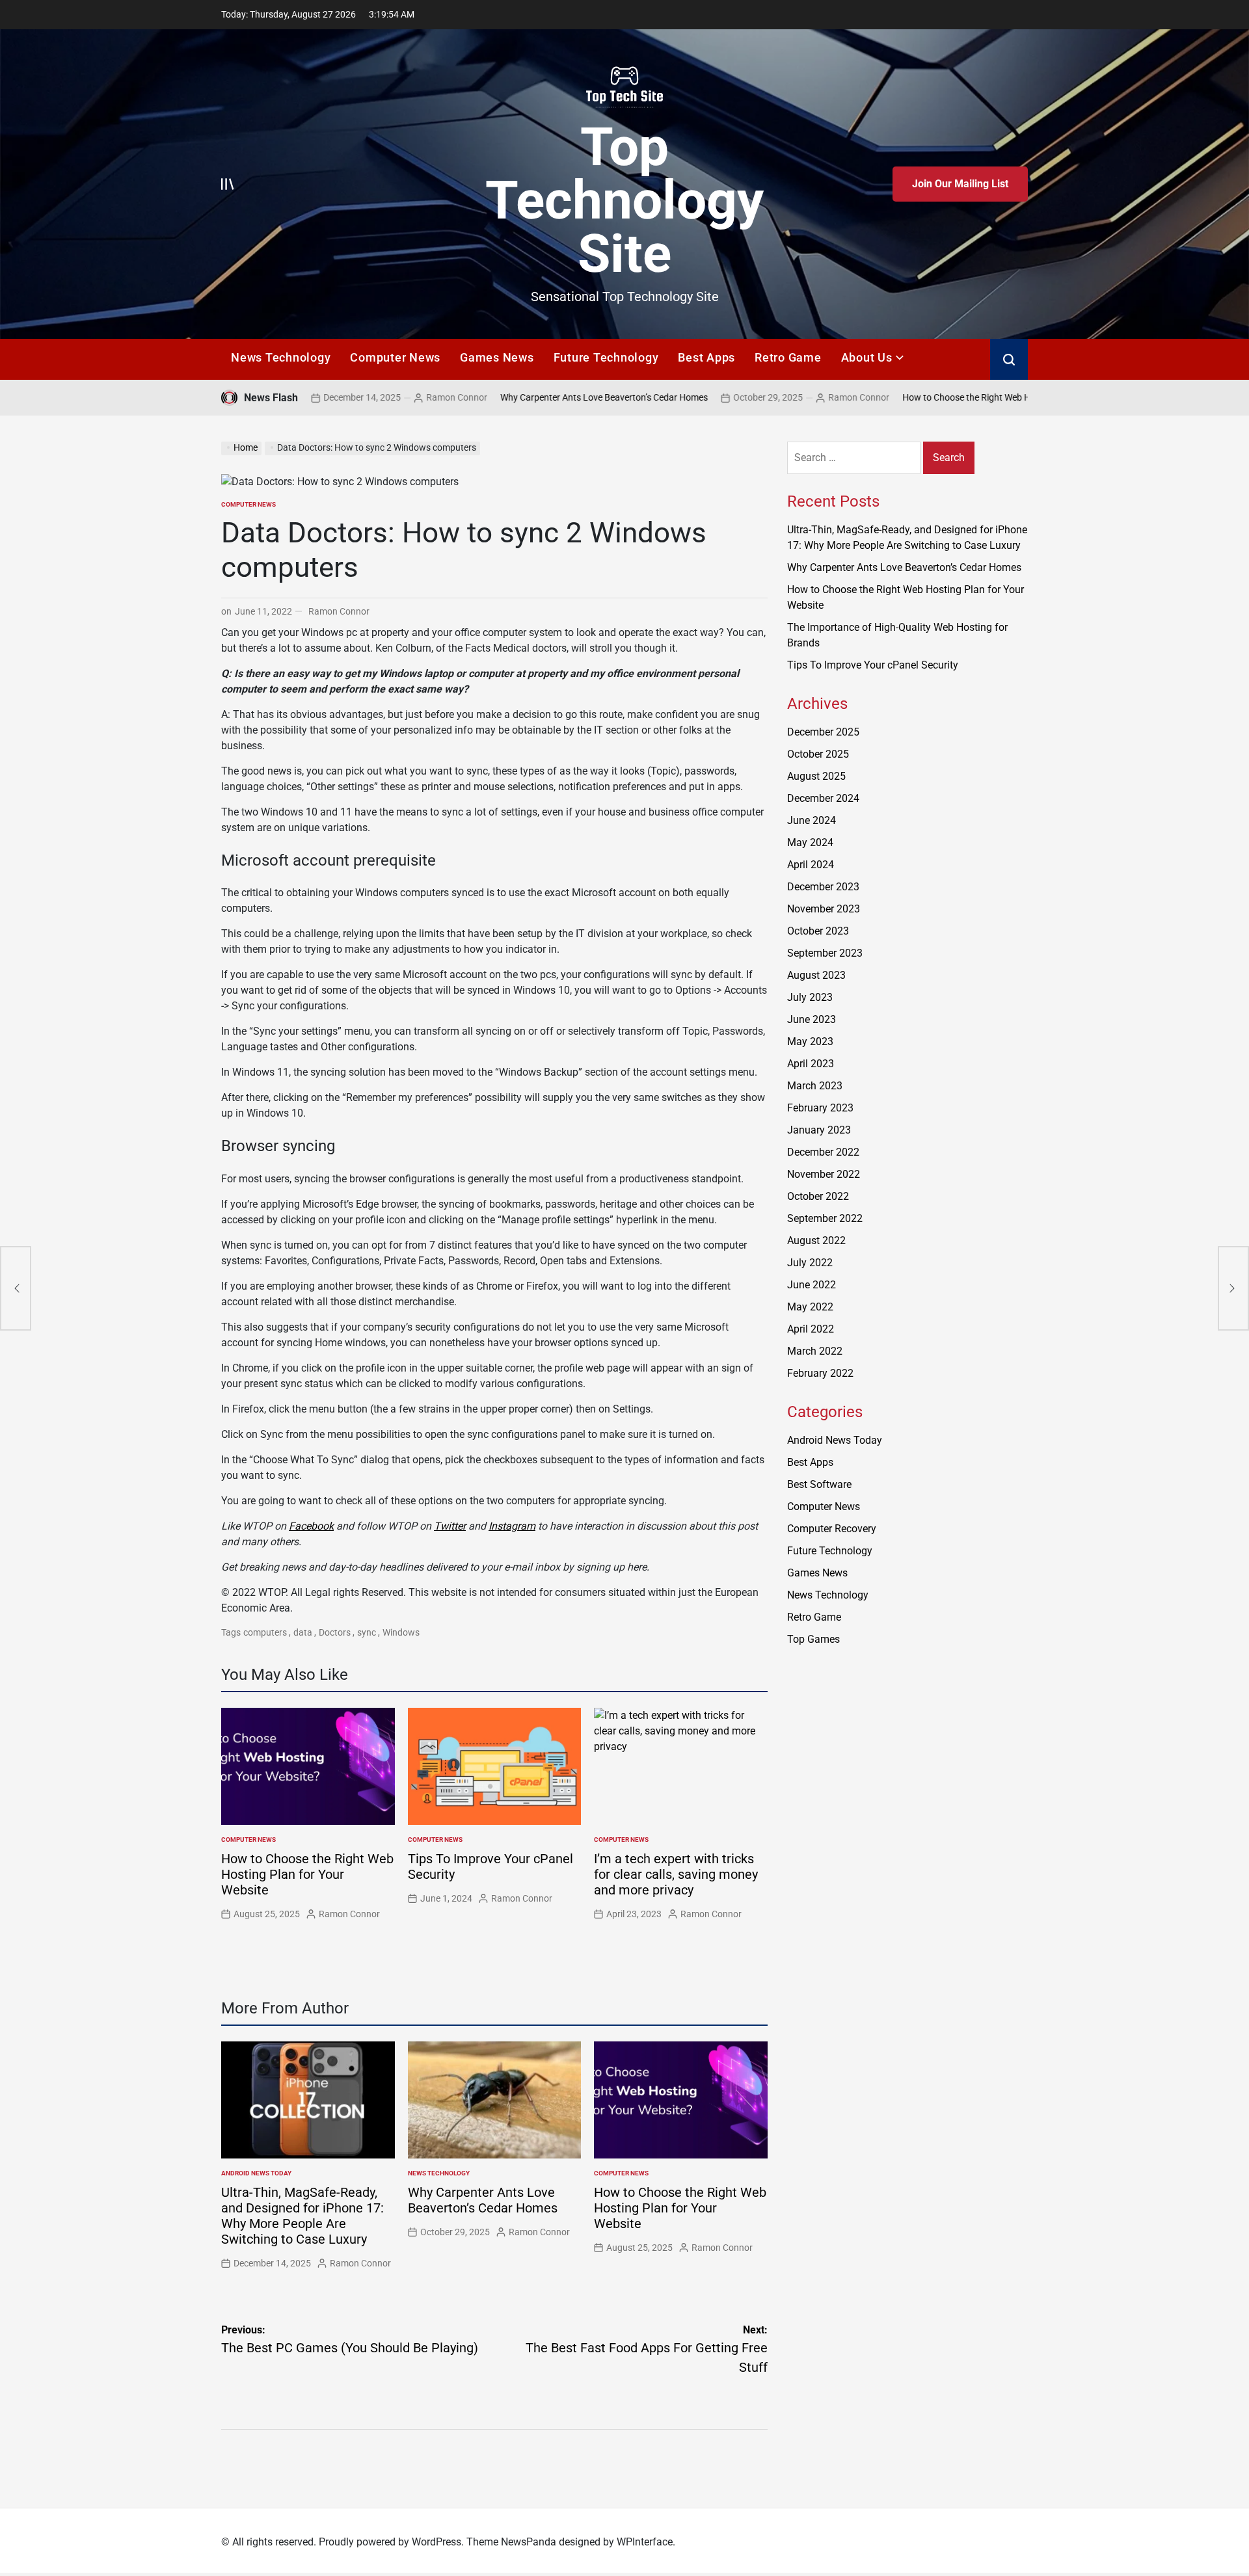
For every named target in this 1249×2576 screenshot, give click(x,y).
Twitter (450, 1526)
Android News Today (256, 2173)
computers (265, 1632)
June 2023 (812, 1019)
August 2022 (816, 1241)
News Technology (281, 357)
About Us (867, 357)
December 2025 (823, 732)
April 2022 (811, 1329)
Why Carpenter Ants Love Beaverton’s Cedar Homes (508, 397)
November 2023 (824, 909)
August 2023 (816, 975)
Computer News (395, 357)
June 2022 (812, 1285)
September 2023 (825, 953)
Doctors (335, 1632)
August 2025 (816, 776)
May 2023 (810, 1042)
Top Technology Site (624, 200)
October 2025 (818, 754)
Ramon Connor (361, 397)
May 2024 (810, 843)
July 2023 (810, 997)
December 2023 (823, 887)
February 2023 (820, 1108)
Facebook (311, 1526)
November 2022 (824, 1174)
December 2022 (823, 1152)
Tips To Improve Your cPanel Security (873, 665)
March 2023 (815, 1086)
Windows (401, 1632)
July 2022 (810, 1263)
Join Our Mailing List (960, 184)
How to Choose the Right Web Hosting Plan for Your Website (928, 397)
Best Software (819, 1484)
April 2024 (811, 865)
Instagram (512, 1526)
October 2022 (818, 1196)
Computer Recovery (832, 1529)
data (303, 1632)
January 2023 (819, 1130)
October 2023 (818, 931)
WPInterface (645, 2542)
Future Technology (606, 357)
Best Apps (706, 357)
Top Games (813, 1639)
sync (367, 1632)
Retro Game (788, 357)
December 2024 (823, 798)
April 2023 (811, 1064)
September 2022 (825, 1218)
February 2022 (820, 1373)
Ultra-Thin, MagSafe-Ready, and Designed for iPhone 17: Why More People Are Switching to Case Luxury (302, 2216)
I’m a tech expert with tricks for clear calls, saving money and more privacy (676, 1874)
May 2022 (810, 1307)
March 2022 (815, 1351)
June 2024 (812, 820)
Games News (497, 357)
